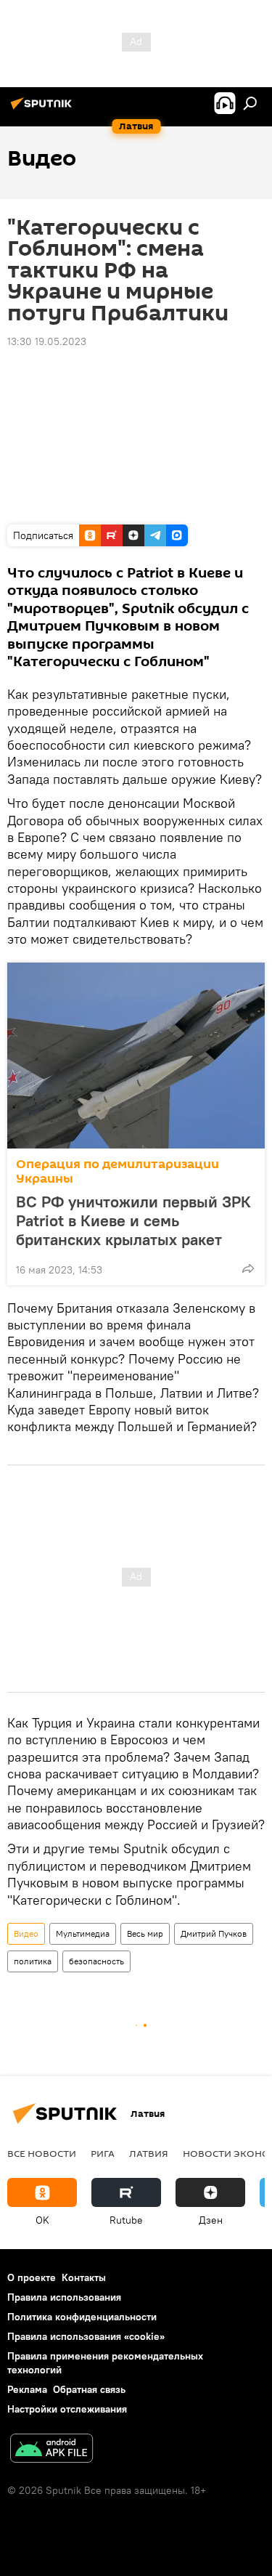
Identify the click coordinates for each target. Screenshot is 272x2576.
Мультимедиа (83, 1933)
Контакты (84, 2277)
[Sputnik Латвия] (44, 109)
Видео (26, 1933)
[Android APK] (51, 2450)
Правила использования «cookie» (86, 2336)
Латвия (149, 2153)
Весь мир (145, 1933)
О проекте (32, 2277)
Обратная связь (89, 2389)
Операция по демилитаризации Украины (118, 1171)
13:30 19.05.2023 (47, 341)
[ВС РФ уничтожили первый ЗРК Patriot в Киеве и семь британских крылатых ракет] (136, 1056)
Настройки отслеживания (67, 2409)
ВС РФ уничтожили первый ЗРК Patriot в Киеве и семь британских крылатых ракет (133, 1220)
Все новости (42, 2153)
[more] (248, 1268)
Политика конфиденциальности (82, 2317)
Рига (103, 2153)
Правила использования (64, 2297)
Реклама (27, 2389)
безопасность (96, 1961)
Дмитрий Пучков (214, 1933)
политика (33, 1961)
